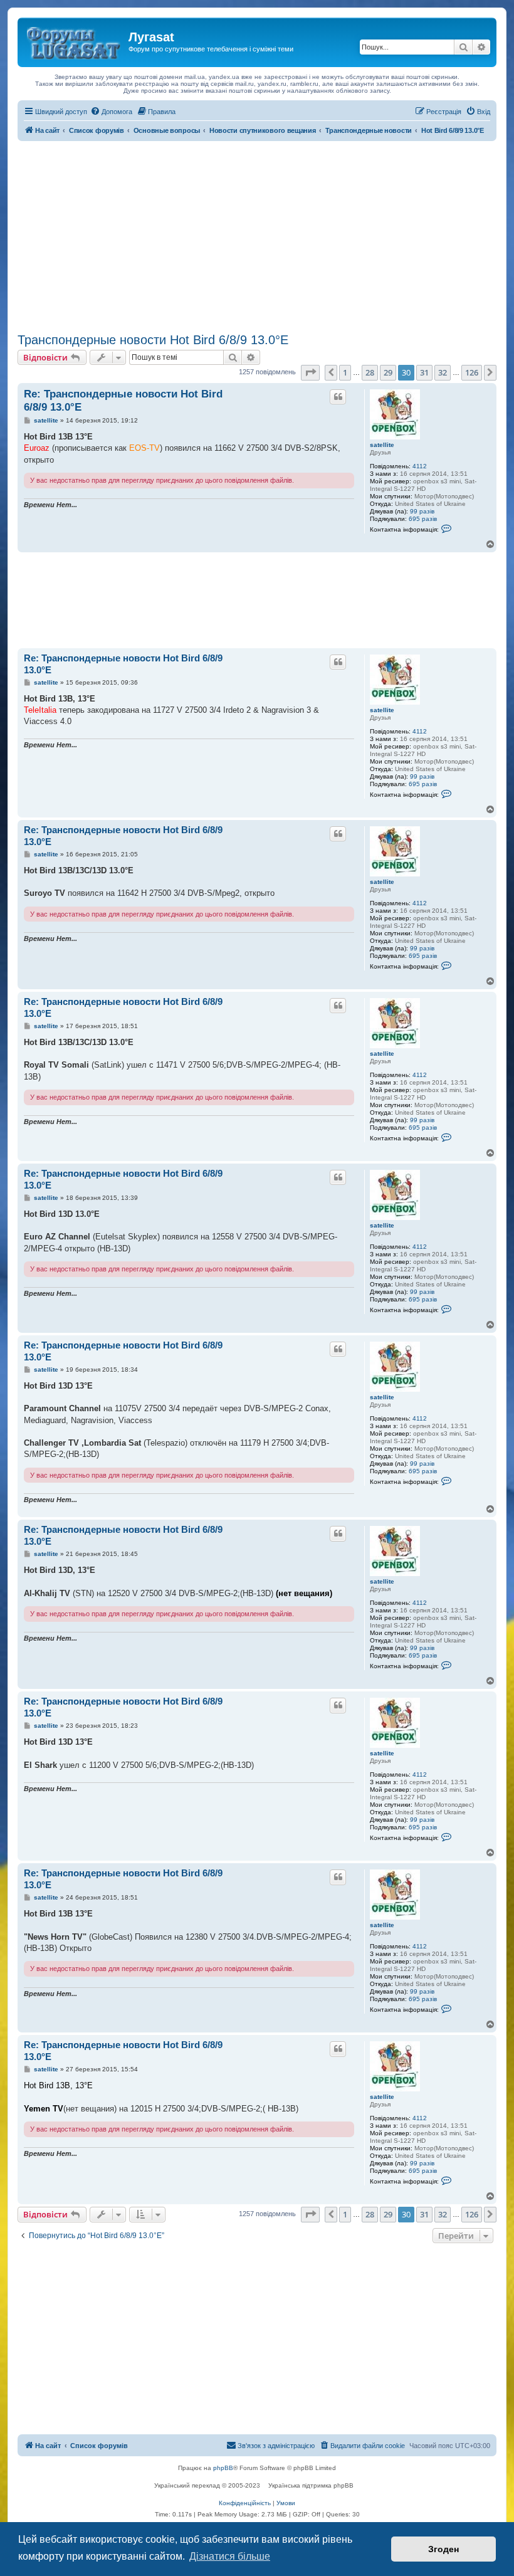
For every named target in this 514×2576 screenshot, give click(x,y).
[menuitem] (111, 112)
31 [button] (424, 372)
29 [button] (388, 372)
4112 (420, 466)
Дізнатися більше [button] (230, 2556)
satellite (382, 445)
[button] (310, 372)
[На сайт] (75, 41)
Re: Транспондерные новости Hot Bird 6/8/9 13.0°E (123, 401)
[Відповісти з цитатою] (338, 397)
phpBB (223, 2468)
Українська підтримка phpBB (311, 2485)
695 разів (423, 519)
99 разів (422, 511)
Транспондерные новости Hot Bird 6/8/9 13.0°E (153, 340)
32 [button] (443, 372)
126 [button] (472, 372)
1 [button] (345, 372)
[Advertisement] (257, 235)
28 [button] (370, 372)
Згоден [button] (443, 2549)
